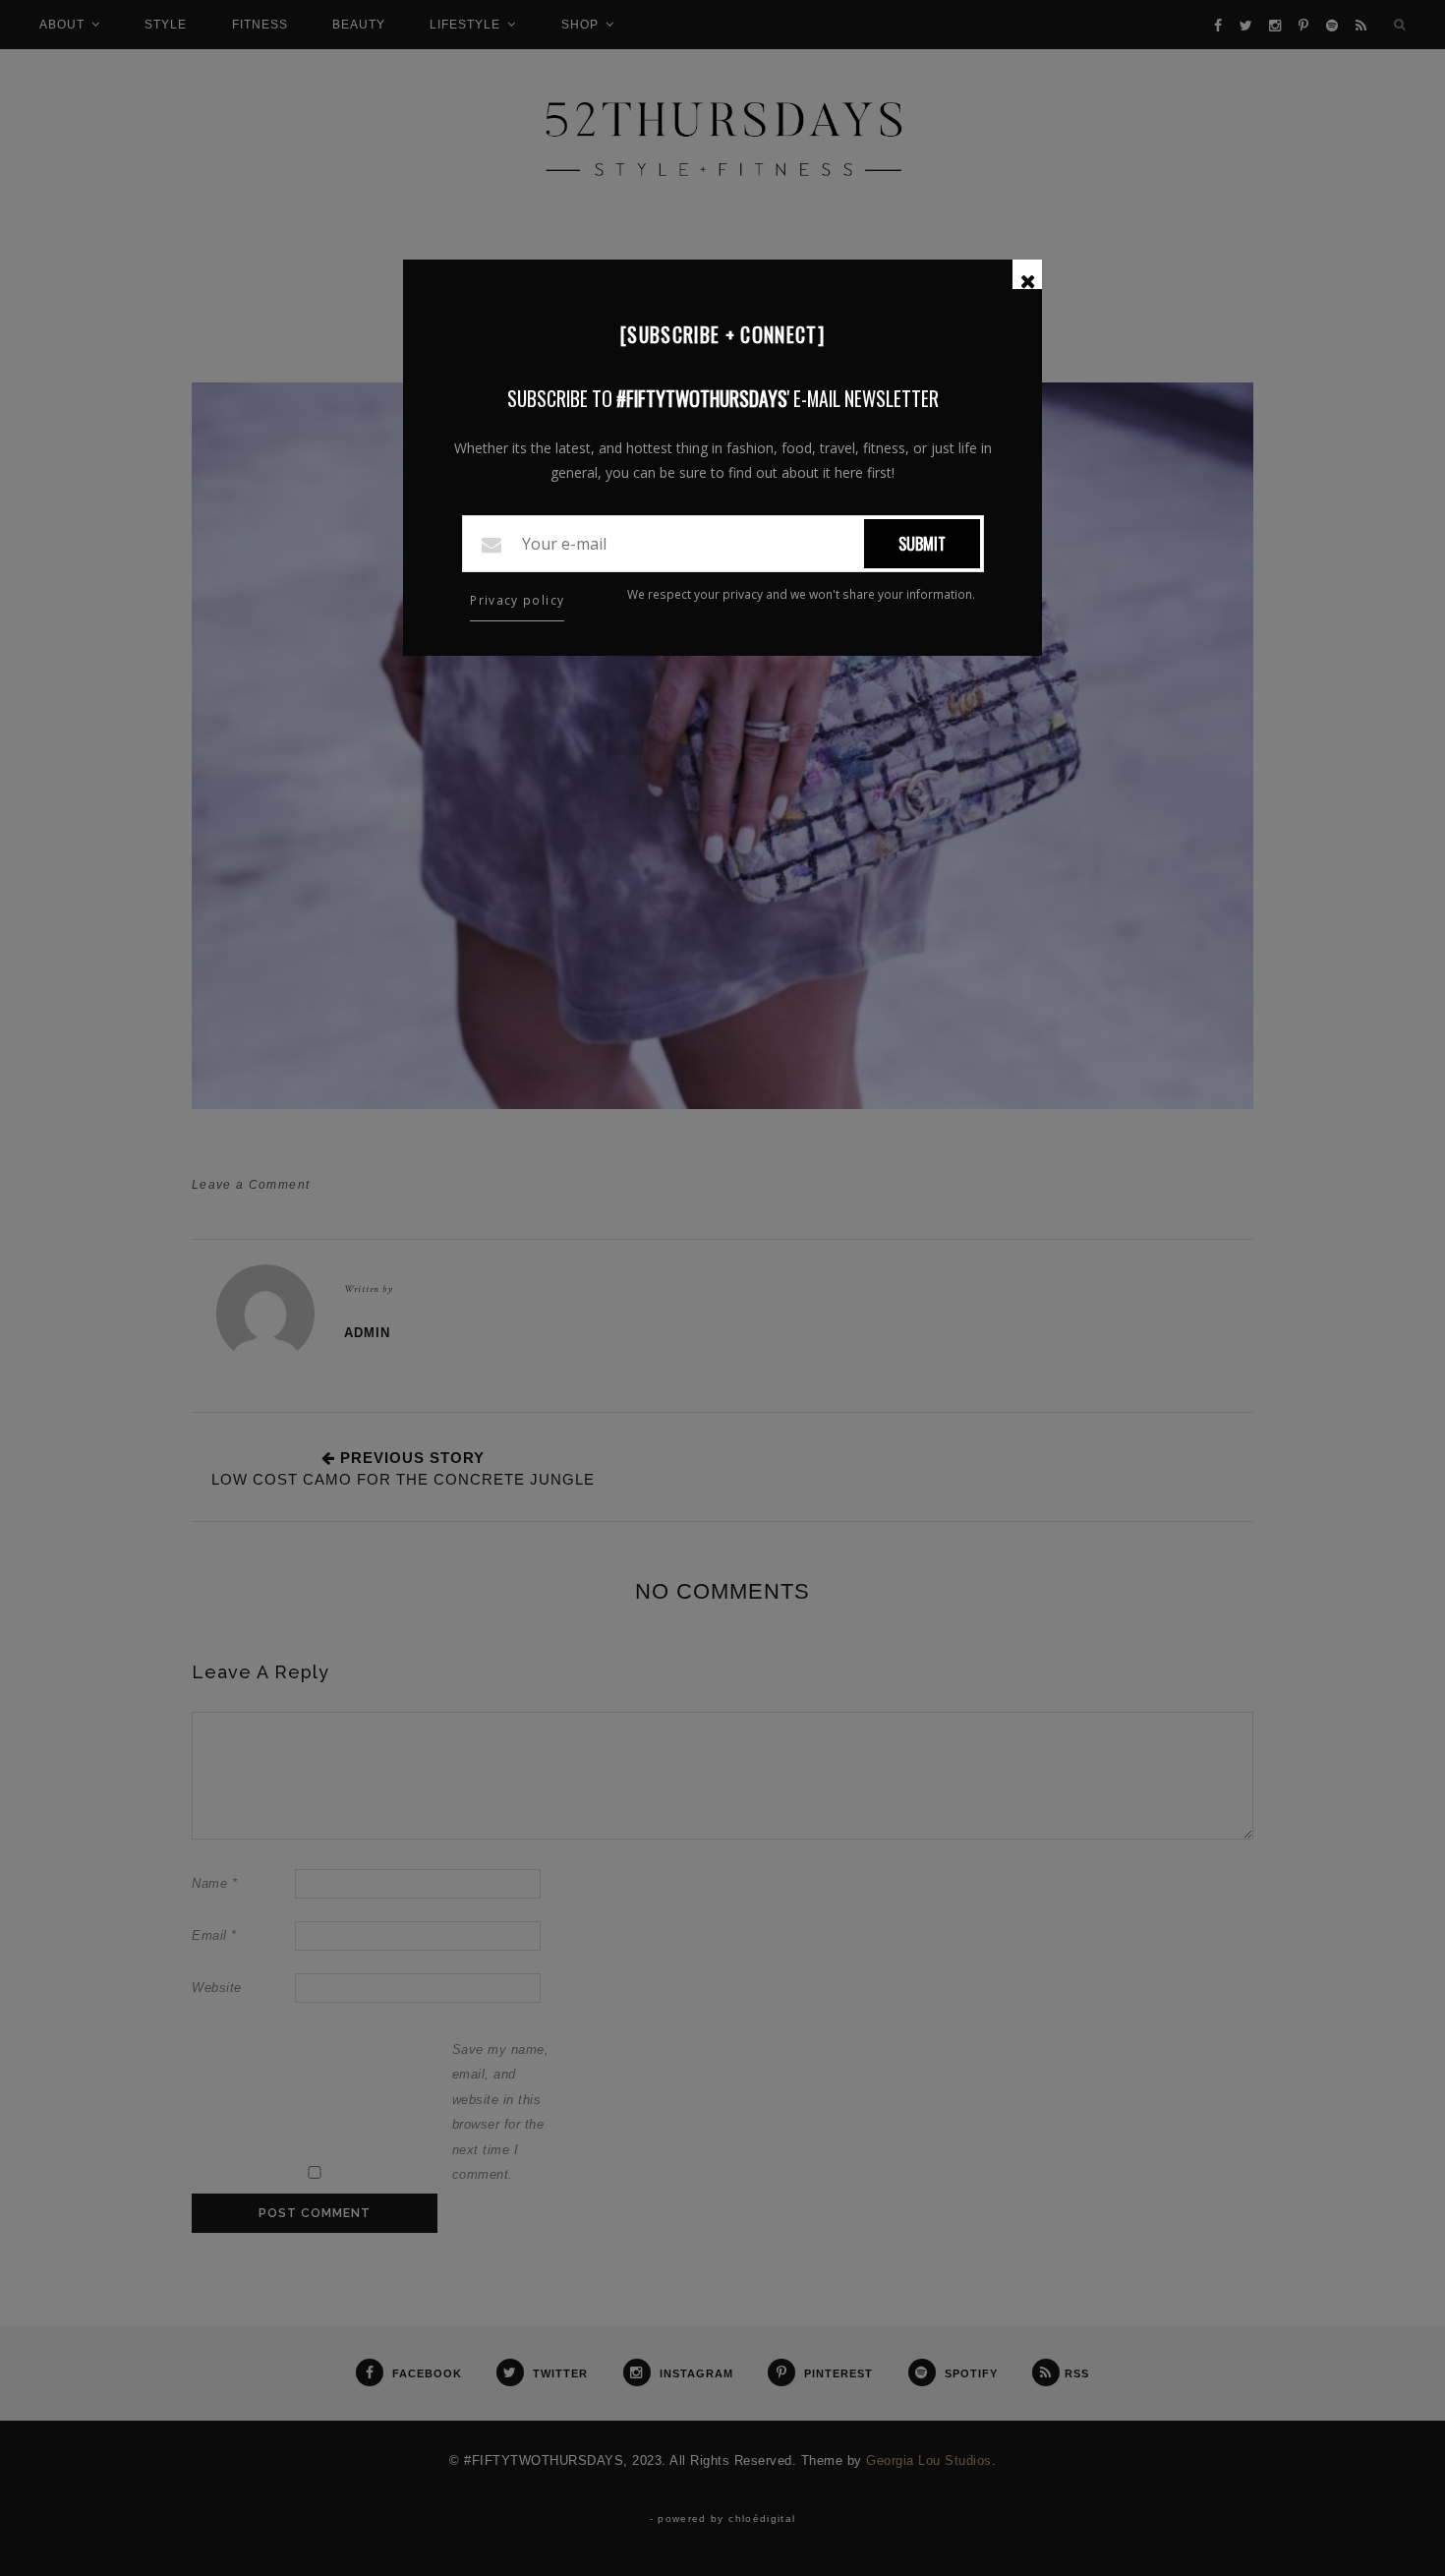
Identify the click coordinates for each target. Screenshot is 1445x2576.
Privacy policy (517, 600)
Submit (922, 544)
